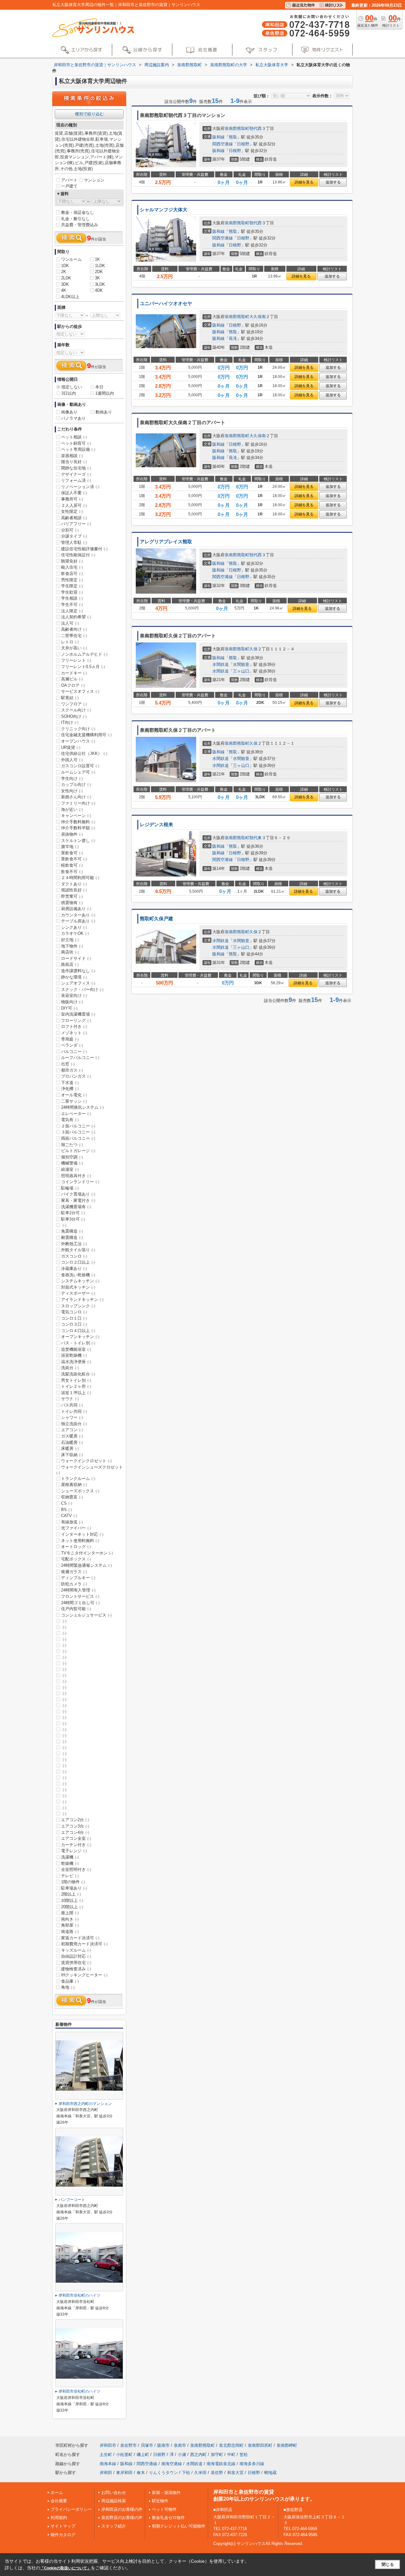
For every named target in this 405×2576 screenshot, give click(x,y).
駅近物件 (160, 2501)
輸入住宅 (72, 567)
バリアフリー (76, 524)
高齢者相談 (74, 518)
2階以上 (71, 1894)
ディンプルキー (78, 1578)
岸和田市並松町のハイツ (79, 2295)
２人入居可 (74, 505)
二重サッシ (74, 1101)
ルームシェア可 (78, 772)
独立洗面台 (74, 1424)
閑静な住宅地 (76, 468)
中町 (231, 2455)
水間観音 (241, 664)
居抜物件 (72, 834)
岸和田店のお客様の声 (122, 2509)
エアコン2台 (75, 1820)
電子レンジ (74, 1851)
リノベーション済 (80, 487)
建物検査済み (76, 1969)
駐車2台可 (73, 1213)
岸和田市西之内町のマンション (85, 2104)
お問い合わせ (114, 2493)
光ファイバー (76, 1528)
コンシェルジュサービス (86, 1615)
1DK (65, 266)
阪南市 (163, 2445)
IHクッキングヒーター (84, 1975)
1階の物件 (73, 1882)
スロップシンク (78, 1306)
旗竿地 (70, 847)
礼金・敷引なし (75, 219)
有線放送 (72, 1522)
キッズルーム (76, 1950)
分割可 (70, 530)
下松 (186, 2473)
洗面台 (70, 1368)
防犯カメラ (74, 1584)
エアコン (72, 1430)
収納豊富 (72, 1497)
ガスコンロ (74, 1256)
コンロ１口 (74, 1318)
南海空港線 (172, 2464)
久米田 (200, 2473)
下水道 (70, 1083)
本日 (99, 387)
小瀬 (182, 2455)
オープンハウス (78, 741)
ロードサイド (76, 958)
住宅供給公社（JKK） (84, 753)
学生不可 (72, 605)
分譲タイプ (74, 536)
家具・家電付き (78, 1200)
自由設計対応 (76, 1956)
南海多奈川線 (252, 2464)
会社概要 (59, 2501)
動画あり (104, 412)
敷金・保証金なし (78, 212)
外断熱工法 (74, 1244)
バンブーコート (72, 2200)
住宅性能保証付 (78, 555)
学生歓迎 (72, 592)
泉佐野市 (128, 2445)
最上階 (70, 1913)
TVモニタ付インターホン (87, 1553)
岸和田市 (108, 2445)
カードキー (74, 673)
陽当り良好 (74, 462)
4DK (99, 290)
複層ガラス (74, 1572)
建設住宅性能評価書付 (84, 549)
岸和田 (106, 2473)
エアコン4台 (75, 1832)
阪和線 (218, 137)
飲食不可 (72, 872)
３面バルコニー (78, 1132)
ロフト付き (74, 1027)
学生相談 (72, 598)
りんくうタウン (163, 2473)
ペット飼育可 (76, 443)
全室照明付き (76, 1869)
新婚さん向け (76, 797)
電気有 (70, 1120)
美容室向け (74, 995)
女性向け (72, 791)
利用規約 (59, 2518)
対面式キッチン (78, 1287)
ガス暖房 (72, 1436)
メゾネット (74, 1033)
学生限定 (72, 586)
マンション (94, 180)
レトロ (70, 642)
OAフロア (73, 685)
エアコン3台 (75, 1826)
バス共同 (72, 1405)
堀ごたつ (72, 1145)
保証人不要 (74, 493)
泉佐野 (217, 2473)
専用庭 (70, 1039)
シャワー (72, 1417)
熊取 (233, 137)
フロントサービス (80, 1596)
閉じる (388, 2564)
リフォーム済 (76, 480)
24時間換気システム (82, 1107)
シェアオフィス (78, 983)
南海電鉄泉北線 (221, 2464)
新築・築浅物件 (166, 2493)
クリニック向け (78, 729)
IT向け (70, 722)
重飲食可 (72, 853)
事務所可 (72, 499)
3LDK (100, 284)
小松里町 (124, 2455)
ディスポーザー (78, 1293)
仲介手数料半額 (78, 828)
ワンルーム (71, 259)
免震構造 (72, 1231)
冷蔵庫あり (74, 1269)
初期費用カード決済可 (84, 1944)
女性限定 (72, 511)
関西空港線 (223, 144)
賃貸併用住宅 (76, 1963)
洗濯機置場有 (76, 1207)
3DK (65, 284)
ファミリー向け (78, 803)
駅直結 (70, 698)
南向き (70, 1919)
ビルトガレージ (78, 1151)
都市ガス (72, 1070)
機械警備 (72, 1163)
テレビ (70, 1876)
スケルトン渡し (78, 841)
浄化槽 (70, 1089)
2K (64, 272)
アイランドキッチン (82, 1300)
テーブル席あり (78, 921)
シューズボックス (80, 1491)
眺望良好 (72, 561)
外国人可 (72, 760)
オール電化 (74, 1095)
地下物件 (72, 946)
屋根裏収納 (74, 1485)
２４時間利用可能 (80, 878)
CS (67, 1503)
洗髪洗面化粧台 (78, 1374)
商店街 (70, 952)
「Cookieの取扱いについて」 (65, 2568)
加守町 (217, 2455)
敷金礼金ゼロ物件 (168, 2518)
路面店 (70, 964)
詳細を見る (304, 182)
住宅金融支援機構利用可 (86, 735)
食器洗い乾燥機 (78, 1275)
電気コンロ (74, 1312)
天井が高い (74, 648)
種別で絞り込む (89, 114)
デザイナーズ (76, 474)
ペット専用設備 (78, 449)
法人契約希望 (76, 617)
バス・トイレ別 (78, 1343)
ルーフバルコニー (80, 1058)
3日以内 (69, 393)
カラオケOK (75, 933)
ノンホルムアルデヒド (84, 654)
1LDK (100, 266)
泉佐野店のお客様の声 (122, 2518)
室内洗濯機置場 (78, 1014)
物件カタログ (63, 2535)
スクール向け (76, 710)
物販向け (72, 1002)
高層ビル (72, 679)
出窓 (68, 1064)
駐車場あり (74, 1888)
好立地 (70, 940)
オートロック (76, 1547)
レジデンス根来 (156, 825)
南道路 (70, 1932)
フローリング (76, 1020)
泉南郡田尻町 (260, 2445)
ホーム (57, 2493)
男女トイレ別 (76, 1380)
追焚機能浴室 (76, 1349)
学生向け (72, 778)
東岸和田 (124, 2473)
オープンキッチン (80, 1337)
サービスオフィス (80, 691)
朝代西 (255, 128)
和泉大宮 (235, 2473)
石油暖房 (72, 1442)
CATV (69, 1516)
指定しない (72, 387)
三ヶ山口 (241, 671)
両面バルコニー (78, 1138)
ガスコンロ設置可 (80, 766)
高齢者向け (74, 629)
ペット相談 (74, 437)
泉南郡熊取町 (237, 128)
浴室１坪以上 (76, 1393)
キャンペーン (76, 816)
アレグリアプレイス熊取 (166, 542)
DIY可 (69, 1008)
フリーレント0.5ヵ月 (83, 667)
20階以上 (72, 1907)
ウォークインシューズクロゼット (90, 1470)
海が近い (72, 810)
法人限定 (72, 611)
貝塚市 (147, 2445)
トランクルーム (78, 1479)
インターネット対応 (82, 1534)
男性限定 (72, 580)
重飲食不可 (74, 859)
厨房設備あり (76, 909)
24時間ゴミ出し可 (80, 1603)
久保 (253, 649)
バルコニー (74, 1052)
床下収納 (72, 1455)
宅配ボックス (76, 1559)
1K (97, 259)
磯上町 (143, 2455)
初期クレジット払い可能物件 (179, 2526)
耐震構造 (72, 1237)
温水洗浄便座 (76, 1362)
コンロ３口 (74, 1324)
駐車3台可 (73, 1219)
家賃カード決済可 (80, 1938)
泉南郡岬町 (287, 2445)
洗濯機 (70, 1857)
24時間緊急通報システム (87, 1565)
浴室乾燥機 (74, 1355)
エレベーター (76, 1114)
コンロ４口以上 (78, 1331)
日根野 (243, 144)
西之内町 (198, 2455)
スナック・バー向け (82, 989)
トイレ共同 (74, 1411)
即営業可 (72, 896)
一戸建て (69, 186)
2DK (99, 272)
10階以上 (72, 1900)
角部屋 (70, 1925)
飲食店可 (72, 574)
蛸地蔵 (270, 2473)
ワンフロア (74, 704)
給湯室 (70, 1169)
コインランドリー (80, 1182)
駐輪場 (70, 1188)
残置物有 (72, 903)
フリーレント (76, 660)
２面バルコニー (78, 1126)
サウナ (70, 1399)
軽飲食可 (72, 865)
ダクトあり (74, 884)
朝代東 (255, 838)
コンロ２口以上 (78, 1262)
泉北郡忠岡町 (231, 2445)
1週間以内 (105, 393)
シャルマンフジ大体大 (164, 210)
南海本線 (108, 2464)
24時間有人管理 (78, 1590)
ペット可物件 (164, 2509)
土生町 (106, 2455)
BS (67, 1510)
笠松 (244, 2455)
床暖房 (70, 1448)
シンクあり (74, 927)
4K (64, 290)
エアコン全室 (76, 1838)
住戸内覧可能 (76, 1609)
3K (97, 278)
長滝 (233, 338)
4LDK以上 (70, 297)
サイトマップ (63, 2526)
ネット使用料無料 (80, 1541)
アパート (69, 180)
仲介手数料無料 (78, 822)
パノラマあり (73, 418)
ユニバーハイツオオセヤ (166, 303)
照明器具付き (76, 1176)
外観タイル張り (78, 1250)
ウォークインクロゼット (86, 1461)
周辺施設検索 (114, 2501)
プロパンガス (76, 1076)
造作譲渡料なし (78, 971)
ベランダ (72, 1045)
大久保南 (258, 317)
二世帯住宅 (74, 636)
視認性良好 (74, 890)
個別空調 (72, 1157)
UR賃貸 (71, 747)
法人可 (70, 623)
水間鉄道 (221, 664)
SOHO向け (74, 716)
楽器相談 (72, 456)
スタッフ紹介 (114, 2526)
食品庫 (70, 1981)
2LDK (66, 278)
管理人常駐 (74, 542)
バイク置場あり (78, 1194)
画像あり (69, 412)
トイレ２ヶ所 (76, 1386)
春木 (141, 2473)
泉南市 (180, 2445)
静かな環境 (74, 977)
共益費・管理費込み (80, 225)
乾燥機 (70, 1863)
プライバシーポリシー (71, 2509)
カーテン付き (76, 1845)
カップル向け (76, 784)
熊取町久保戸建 (156, 919)
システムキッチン (80, 1281)
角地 (68, 1987)
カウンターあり (78, 915)
